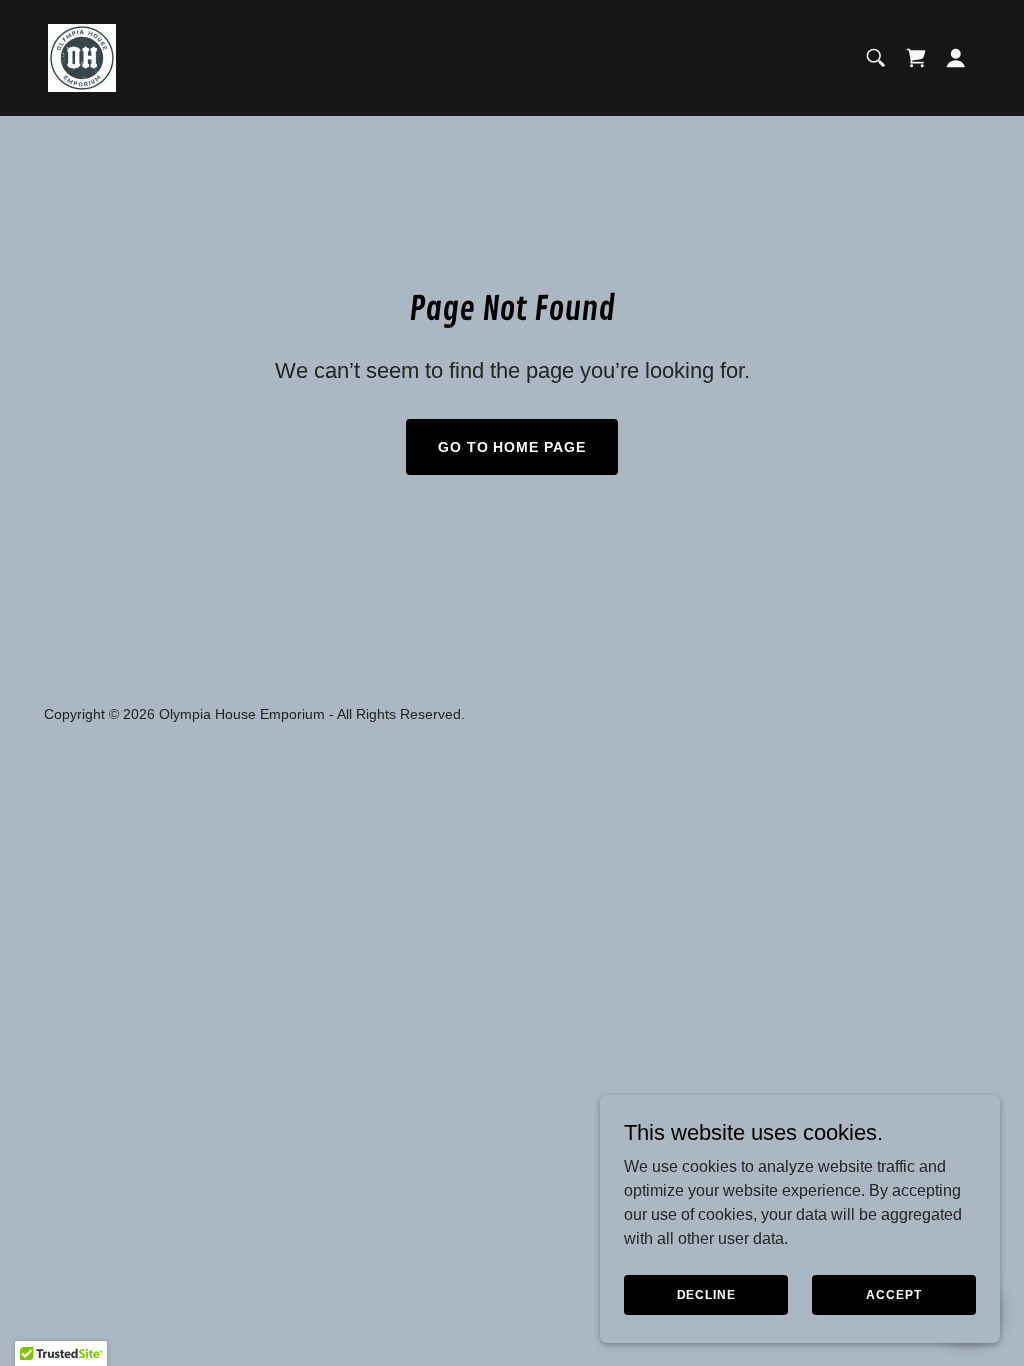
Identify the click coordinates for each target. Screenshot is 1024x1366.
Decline (706, 1294)
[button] (956, 58)
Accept (893, 1294)
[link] (82, 56)
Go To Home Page (512, 447)
